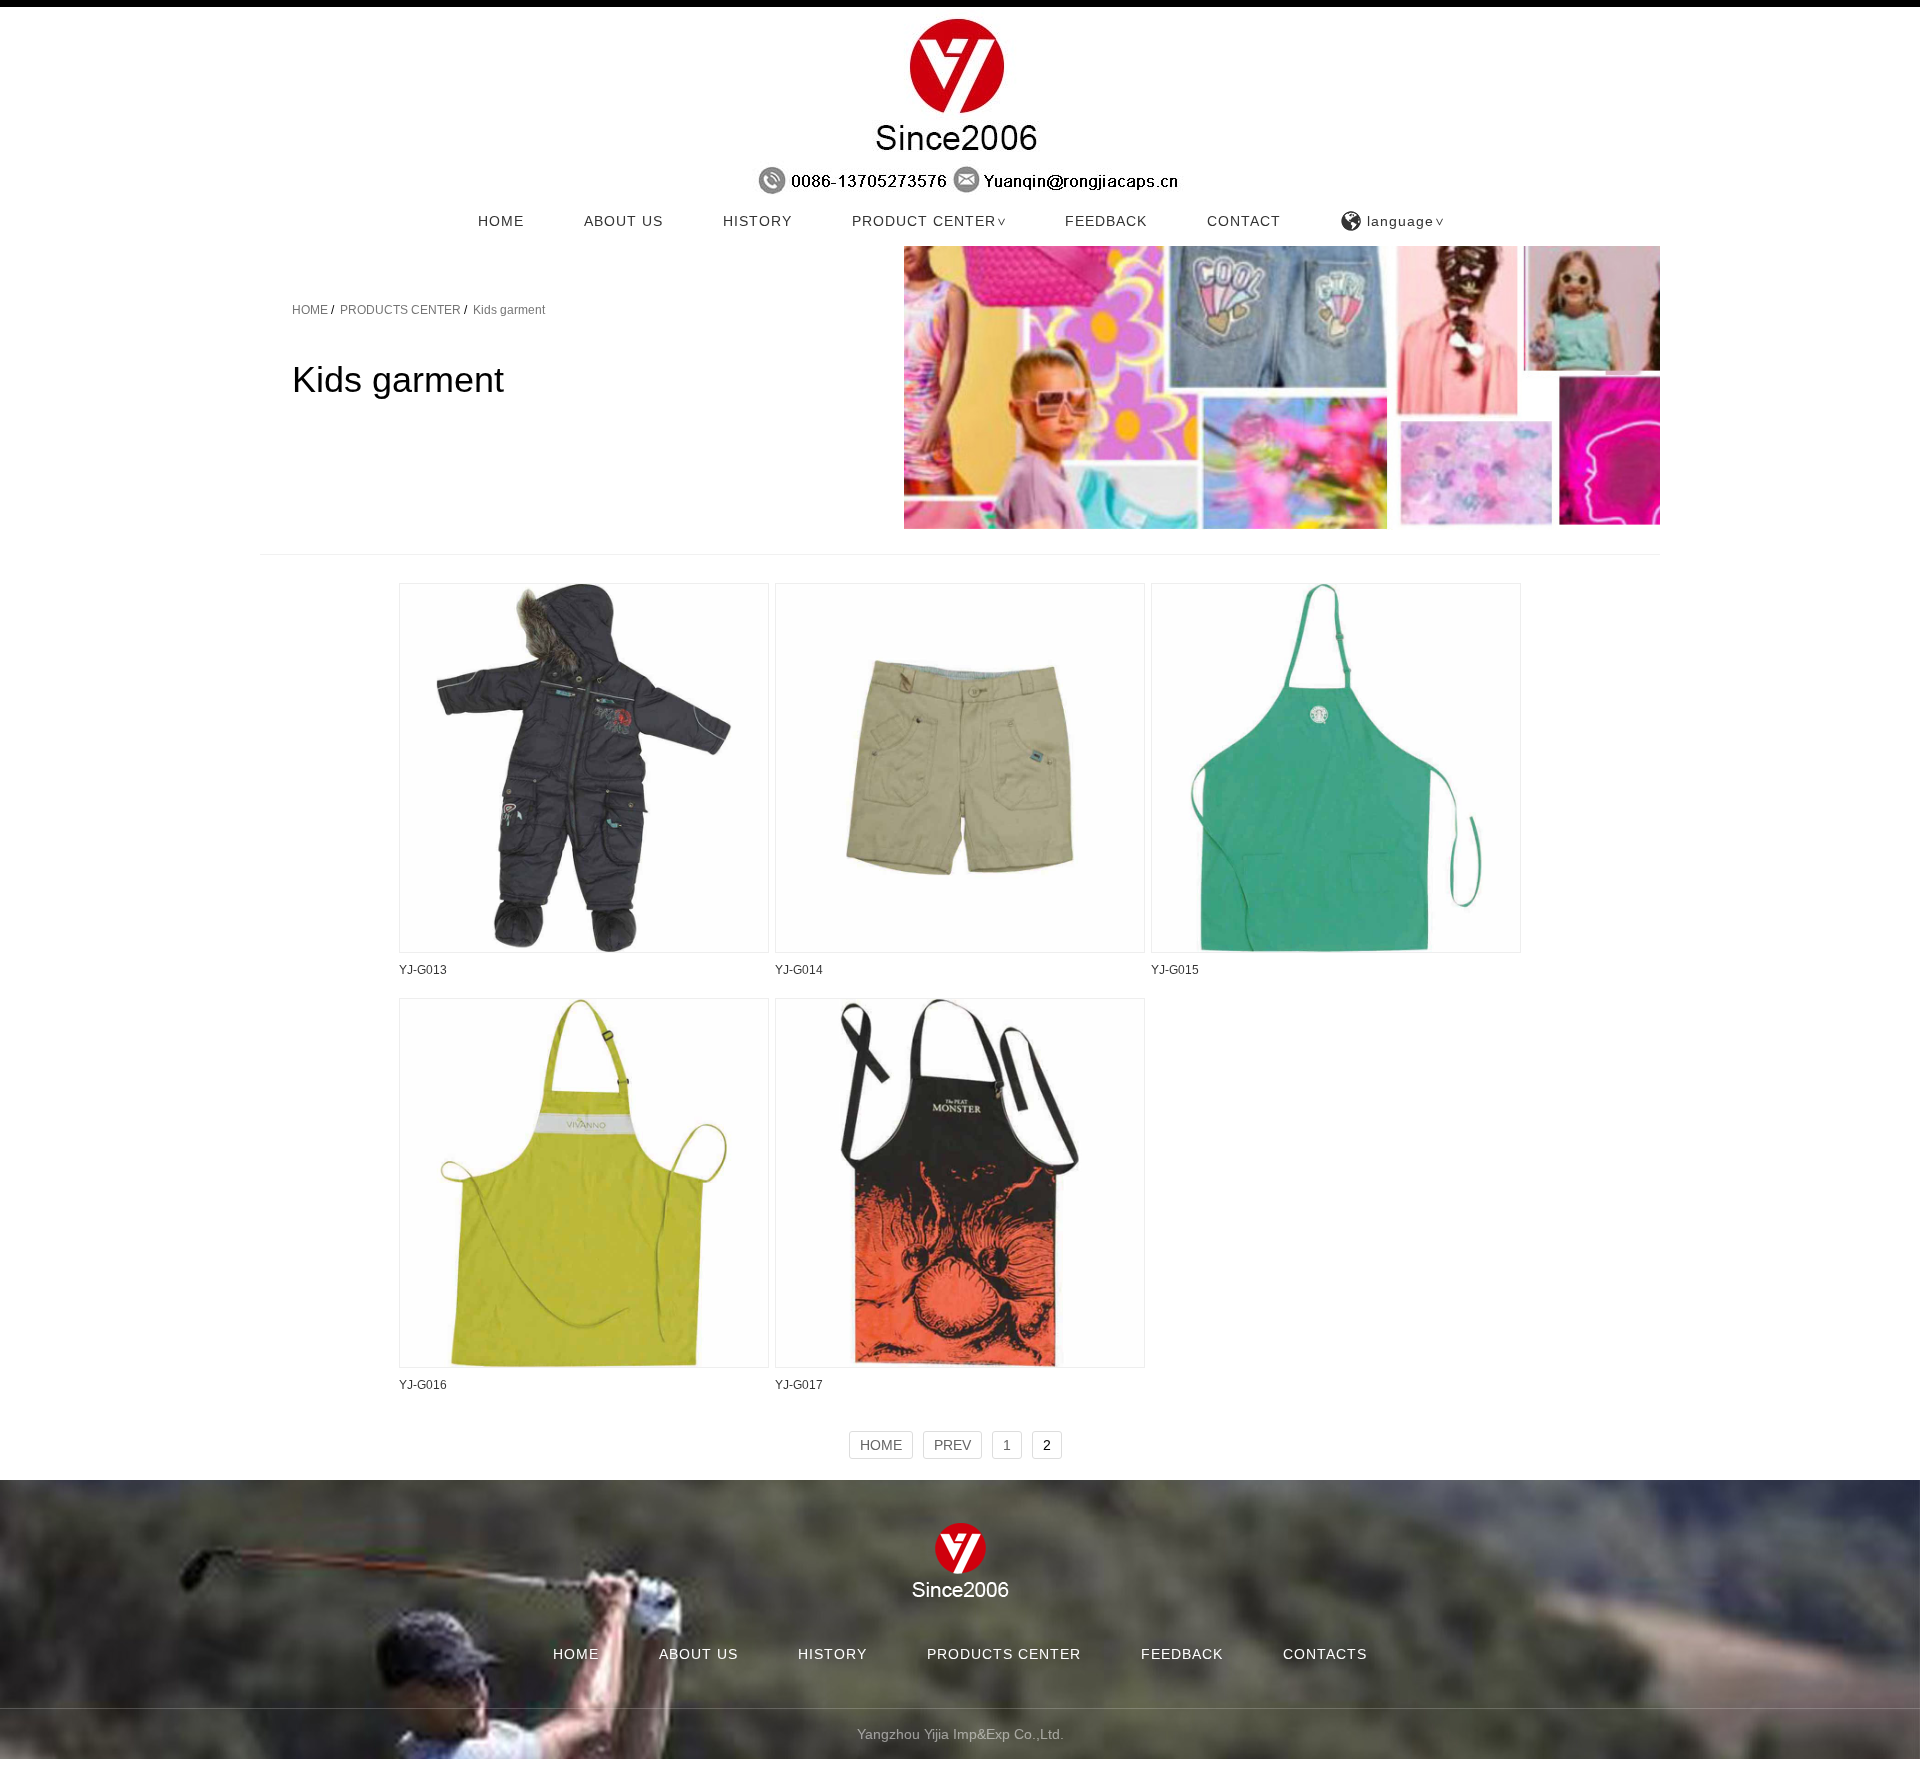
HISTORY (757, 221)
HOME (501, 221)
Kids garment (509, 310)
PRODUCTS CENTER (400, 310)
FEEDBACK (1106, 221)
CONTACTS (1325, 1654)
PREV (952, 1445)
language (1407, 221)
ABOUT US (623, 221)
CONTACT (1244, 221)
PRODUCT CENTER (930, 221)
